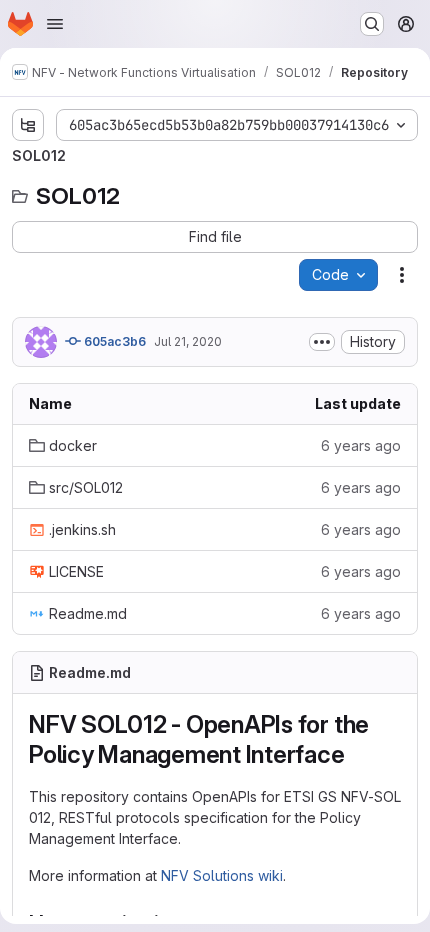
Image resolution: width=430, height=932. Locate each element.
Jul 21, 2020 (188, 341)
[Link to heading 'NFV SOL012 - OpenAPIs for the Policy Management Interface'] (358, 754)
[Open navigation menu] (55, 24)
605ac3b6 (113, 341)
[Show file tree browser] (28, 125)
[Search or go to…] (372, 24)
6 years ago (361, 445)
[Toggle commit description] (322, 342)
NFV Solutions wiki (222, 875)
